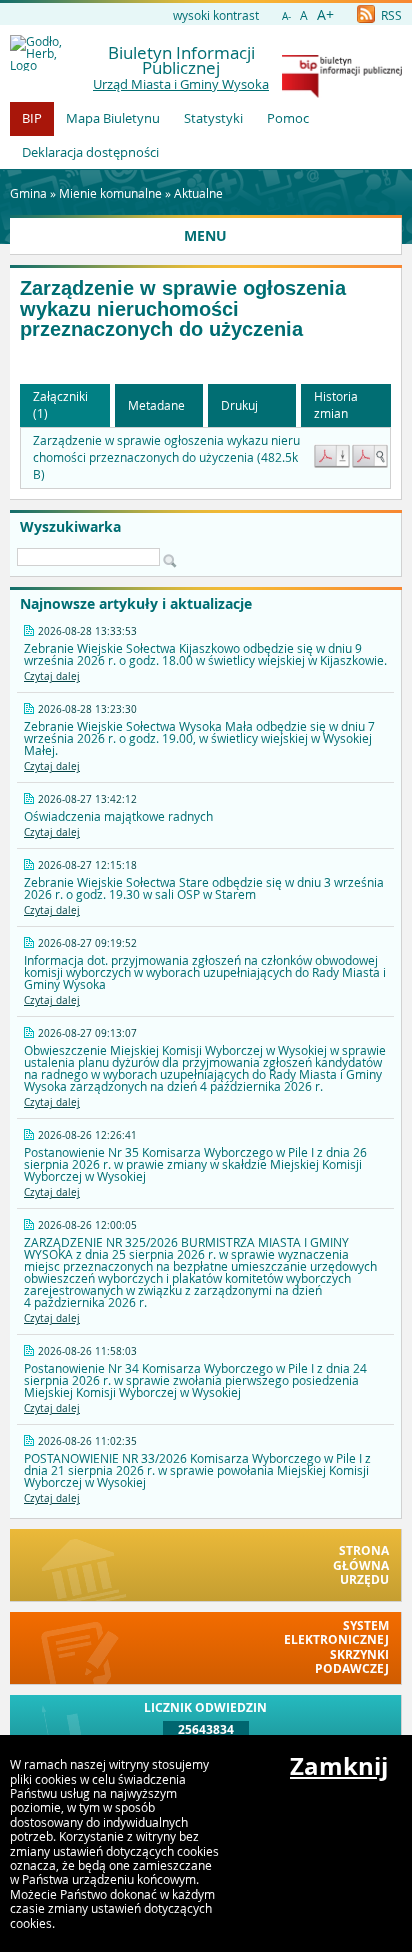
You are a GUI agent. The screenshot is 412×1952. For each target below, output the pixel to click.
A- (286, 16)
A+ (325, 14)
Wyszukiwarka (70, 527)
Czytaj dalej (52, 676)
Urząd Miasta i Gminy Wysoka (181, 84)
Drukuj (239, 405)
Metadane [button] (156, 405)
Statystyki (213, 118)
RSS (390, 15)
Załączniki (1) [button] (60, 404)
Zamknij (339, 1766)
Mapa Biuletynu (113, 118)
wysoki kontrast (216, 15)
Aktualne (198, 193)
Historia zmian (336, 404)
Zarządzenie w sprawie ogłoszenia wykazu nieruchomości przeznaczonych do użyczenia (183, 308)
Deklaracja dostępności (90, 152)
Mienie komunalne (110, 193)
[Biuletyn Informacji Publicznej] (342, 93)
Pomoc (288, 118)
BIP (32, 118)
